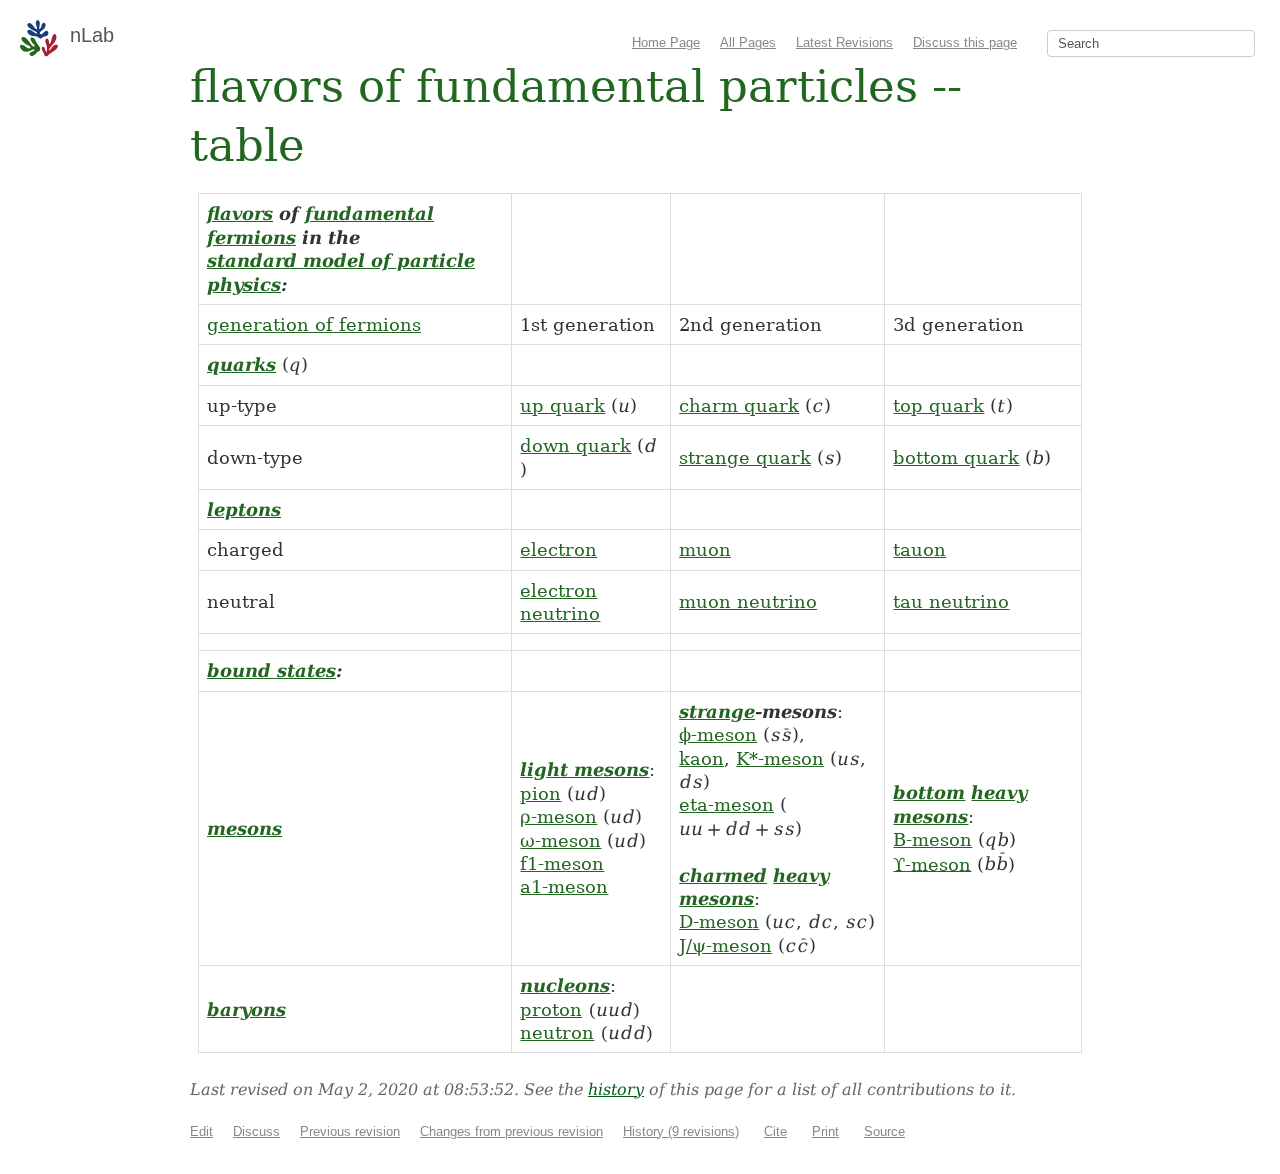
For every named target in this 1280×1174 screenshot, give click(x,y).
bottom (929, 792)
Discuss (256, 1131)
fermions (251, 237)
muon (705, 549)
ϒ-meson (932, 863)
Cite (775, 1131)
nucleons (565, 985)
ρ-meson (558, 816)
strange (717, 711)
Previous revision (350, 1131)
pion (540, 793)
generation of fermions (314, 324)
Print (825, 1131)
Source (884, 1131)
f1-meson (562, 863)
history (616, 1089)
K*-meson (780, 758)
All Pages (748, 42)
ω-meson (560, 840)
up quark (562, 405)
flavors (240, 213)
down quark (575, 445)
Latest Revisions (844, 42)
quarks (241, 364)
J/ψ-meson (725, 945)
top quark (938, 405)
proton (551, 1009)
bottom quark (956, 457)
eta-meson (726, 804)
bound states (271, 670)
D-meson (719, 921)
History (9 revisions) (681, 1131)
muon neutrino (748, 601)
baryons (246, 1009)
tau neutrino (951, 601)
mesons (244, 828)
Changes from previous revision (511, 1131)
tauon (919, 549)
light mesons (584, 769)
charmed (723, 875)
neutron (557, 1032)
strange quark (745, 457)
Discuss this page (965, 42)
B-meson (932, 839)
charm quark (739, 405)
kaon (701, 758)
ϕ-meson (718, 734)
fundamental (369, 213)
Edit (201, 1131)
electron (558, 549)
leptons (244, 509)
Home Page (666, 42)
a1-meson (564, 886)
